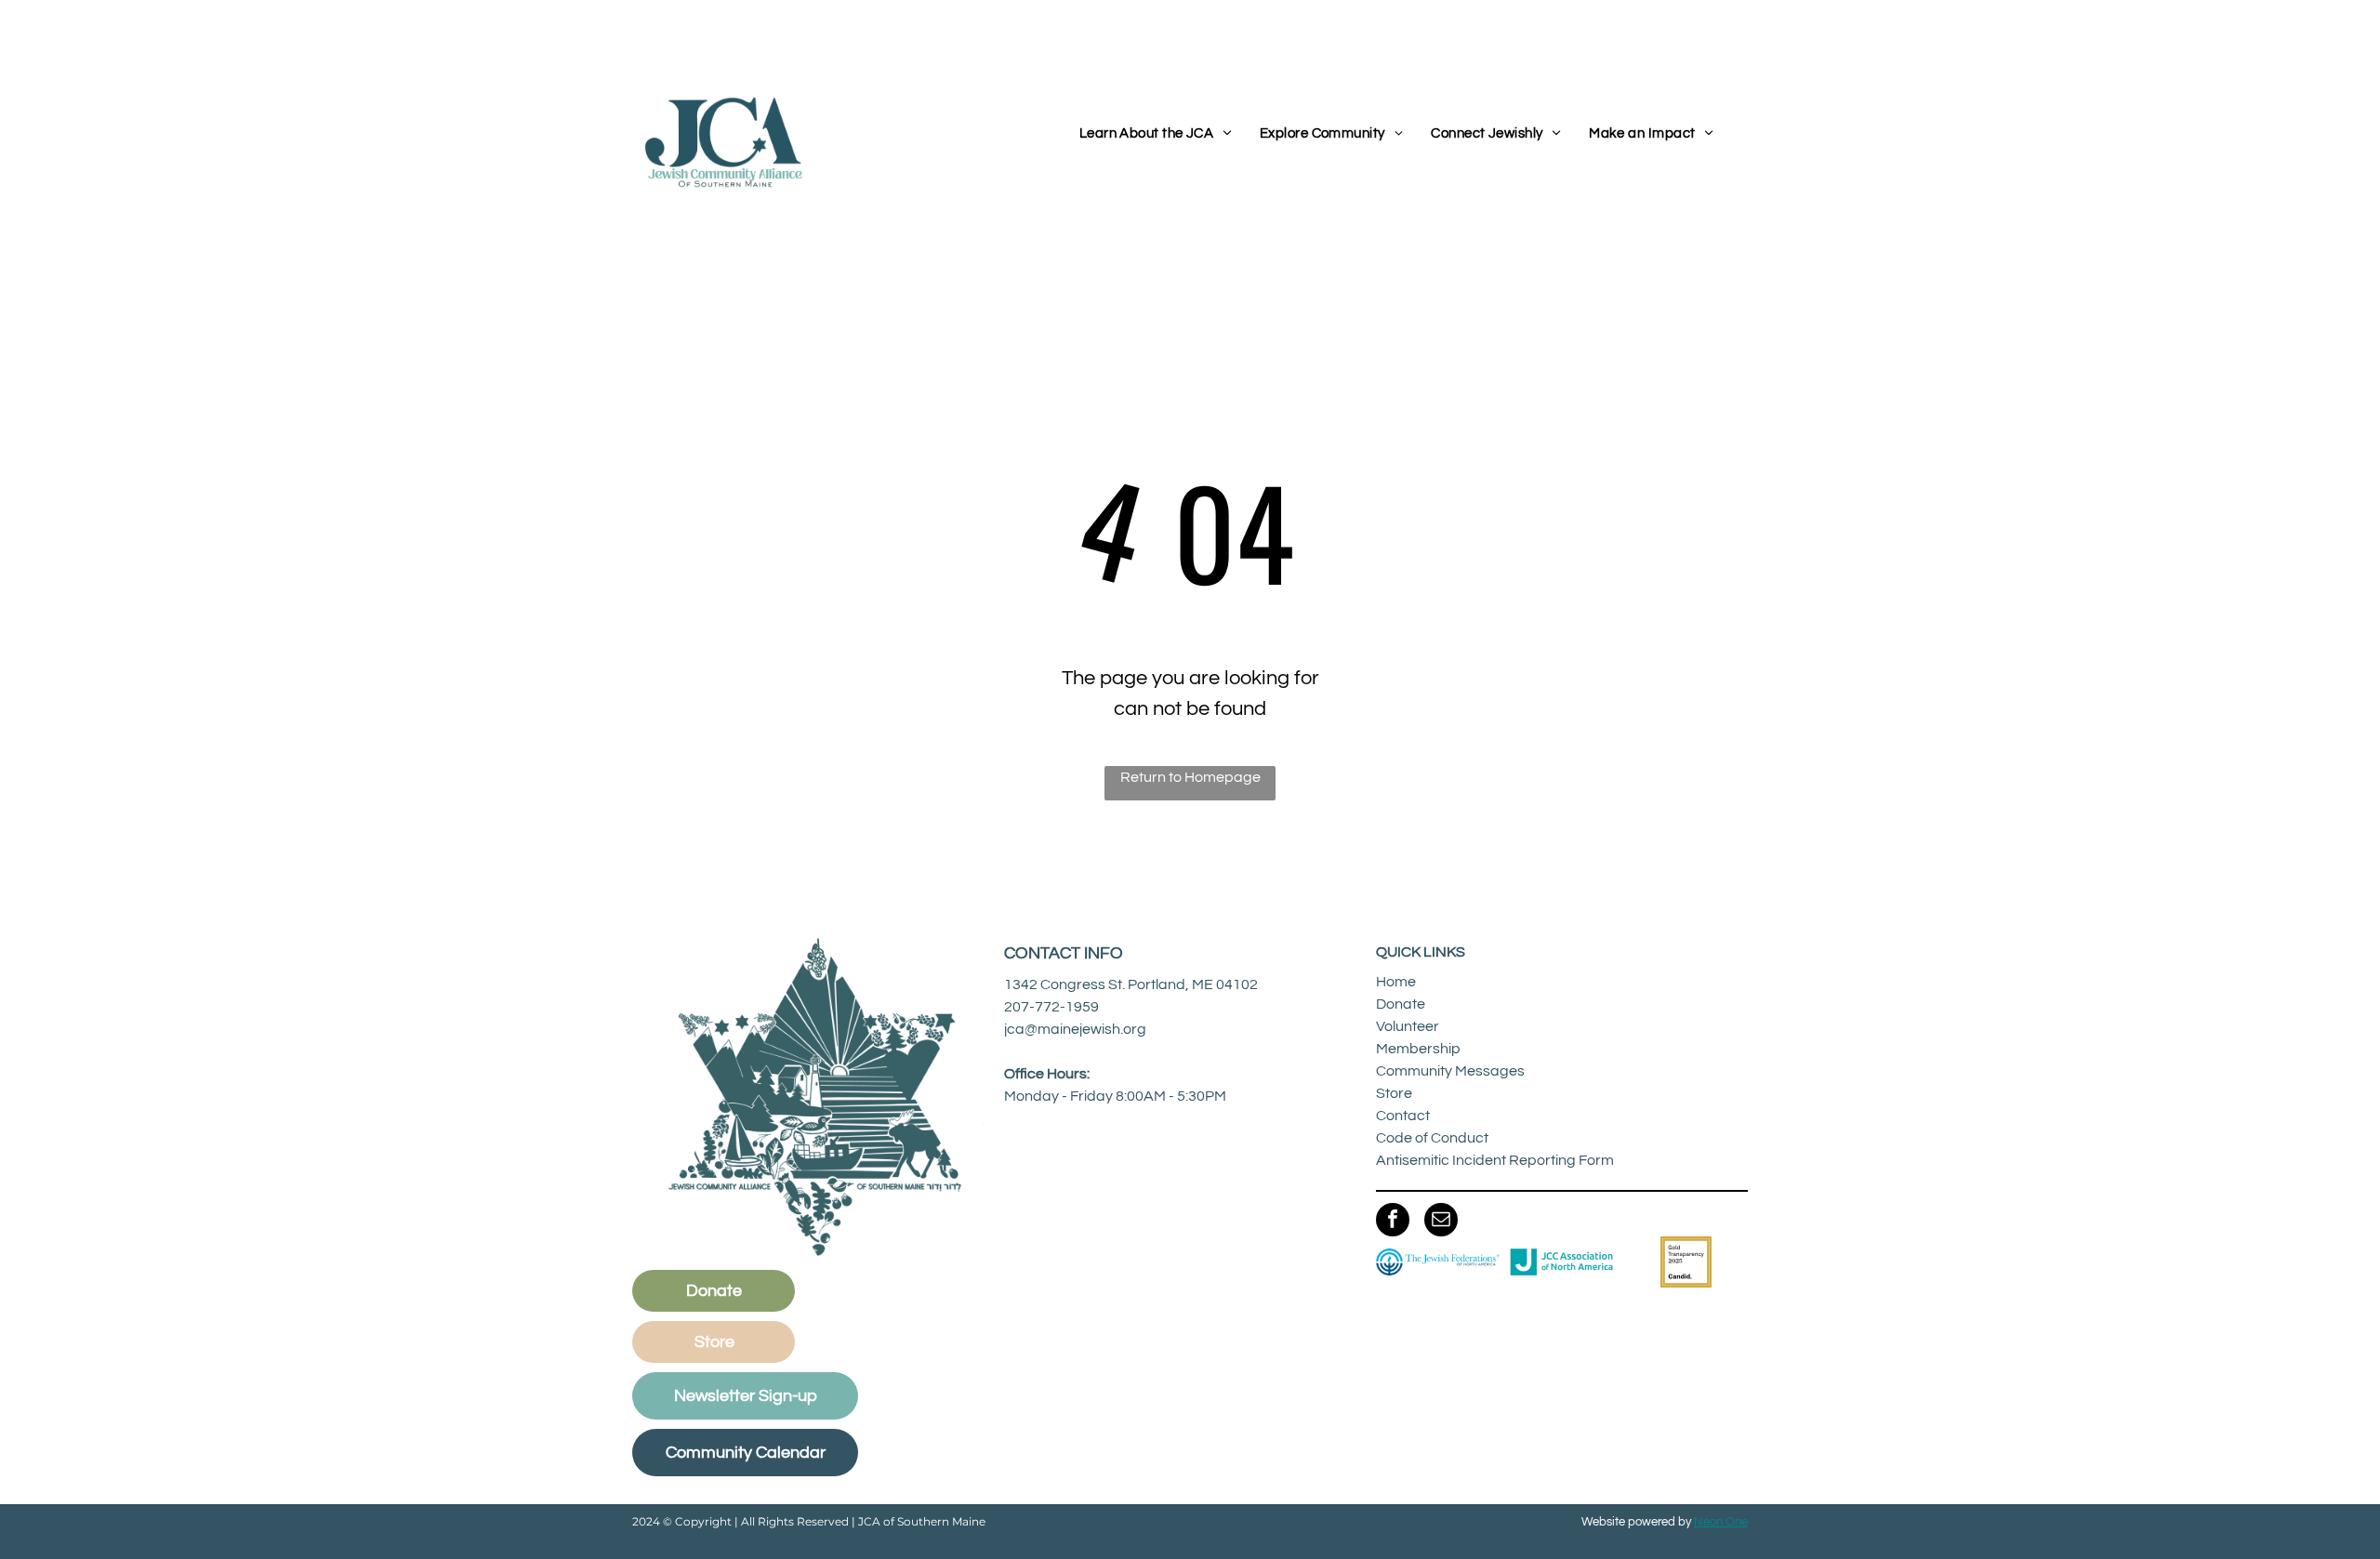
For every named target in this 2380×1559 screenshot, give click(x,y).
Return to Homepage (1190, 777)
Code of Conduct (1432, 1138)
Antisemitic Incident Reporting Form (1495, 1160)
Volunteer (1408, 1026)
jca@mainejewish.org (1075, 1029)
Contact (1403, 1116)
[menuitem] (1156, 134)
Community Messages (1450, 1071)
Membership (1418, 1049)
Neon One (1721, 1522)
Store (1394, 1093)
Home (1396, 982)
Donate (1401, 1004)
